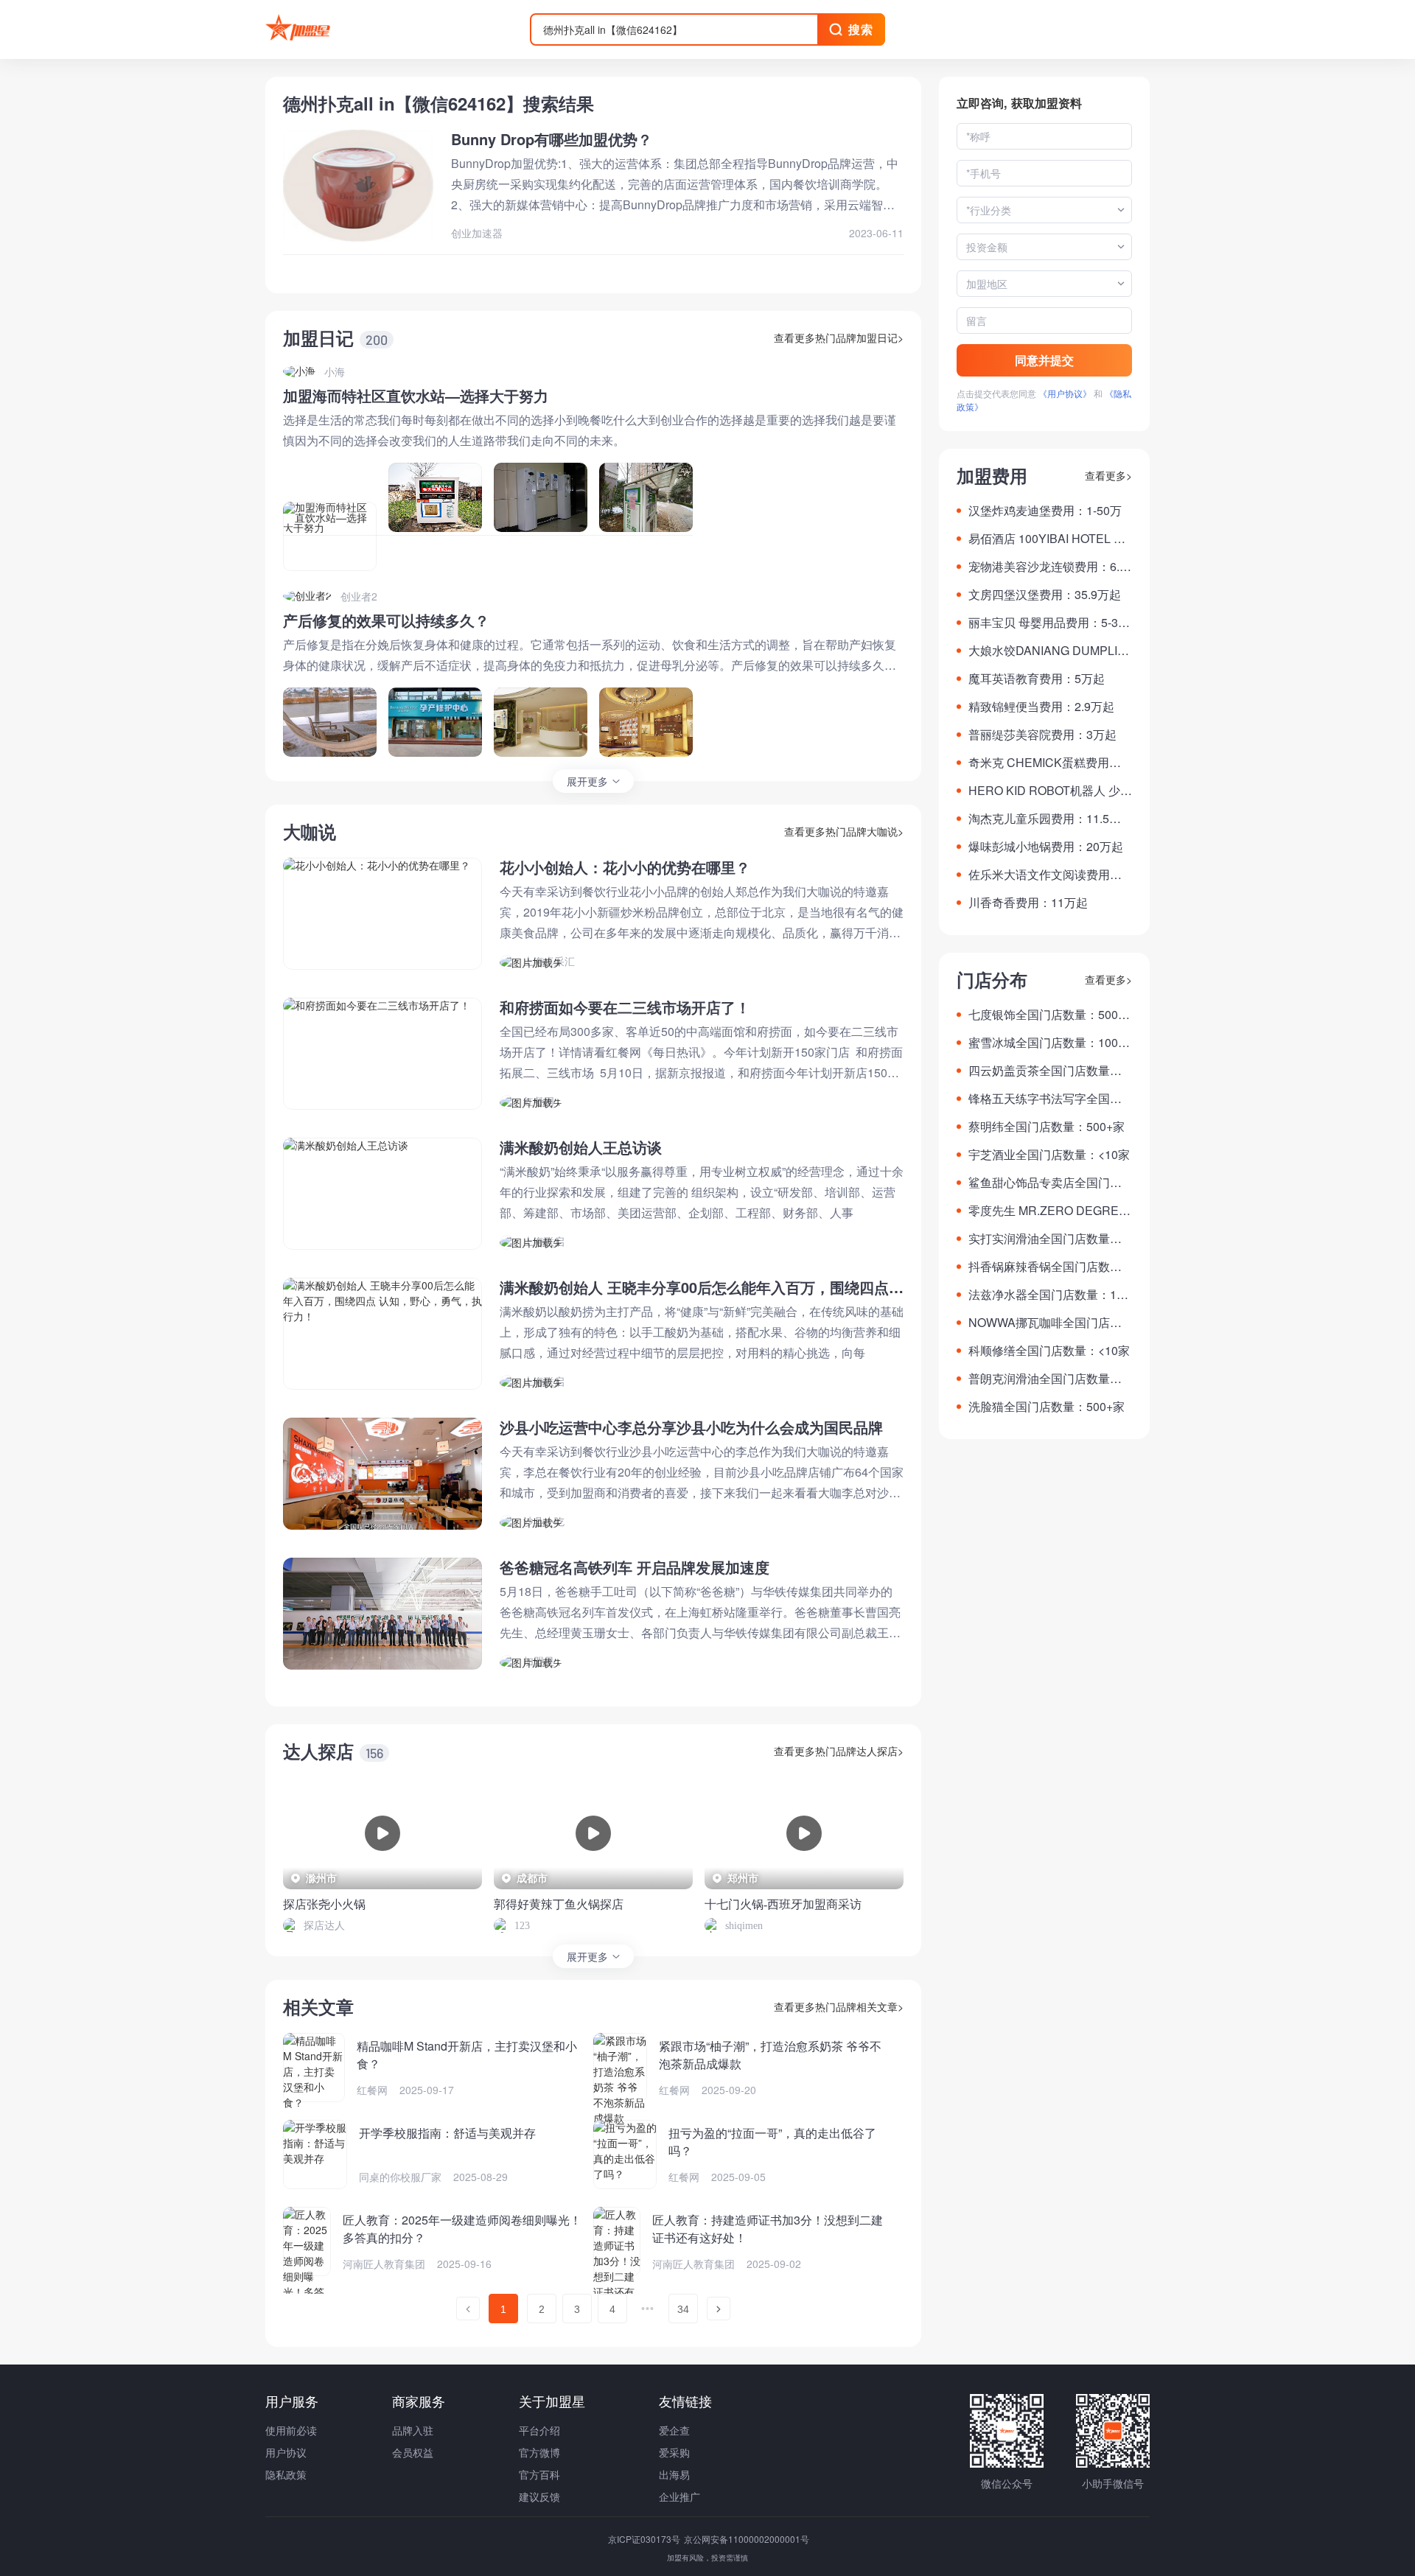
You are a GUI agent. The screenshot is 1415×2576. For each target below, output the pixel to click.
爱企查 (674, 2430)
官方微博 (539, 2452)
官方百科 (539, 2474)
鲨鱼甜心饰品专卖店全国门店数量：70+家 (1045, 1183)
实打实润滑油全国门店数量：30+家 (1048, 1239)
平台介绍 (539, 2430)
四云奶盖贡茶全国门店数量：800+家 (1048, 1071)
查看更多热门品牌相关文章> (839, 2006)
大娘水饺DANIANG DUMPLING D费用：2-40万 (1047, 651)
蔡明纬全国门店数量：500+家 (1047, 1126)
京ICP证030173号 (645, 2539)
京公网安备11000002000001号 (747, 2539)
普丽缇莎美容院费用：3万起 (1042, 734)
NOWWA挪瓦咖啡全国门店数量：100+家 (1045, 1323)
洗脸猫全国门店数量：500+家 (1047, 1406)
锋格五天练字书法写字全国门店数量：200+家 (1045, 1099)
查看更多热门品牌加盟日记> (839, 337)
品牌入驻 (413, 2430)
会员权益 (413, 2452)
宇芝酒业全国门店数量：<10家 (1049, 1154)
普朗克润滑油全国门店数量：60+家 (1048, 1379)
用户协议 (286, 2452)
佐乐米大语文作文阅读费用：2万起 (1048, 875)
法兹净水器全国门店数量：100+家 (1049, 1295)
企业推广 (679, 2496)
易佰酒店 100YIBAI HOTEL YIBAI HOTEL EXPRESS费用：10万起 (1050, 539)
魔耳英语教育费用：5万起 (1037, 678)
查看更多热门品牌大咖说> (844, 831)
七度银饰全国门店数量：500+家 (1043, 1015)
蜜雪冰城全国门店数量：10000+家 (1050, 1043)
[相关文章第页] (468, 2309)
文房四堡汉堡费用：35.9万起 (1045, 594)
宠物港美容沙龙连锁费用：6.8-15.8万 (1049, 567)
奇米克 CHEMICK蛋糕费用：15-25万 (1048, 763)
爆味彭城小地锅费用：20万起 (1046, 846)
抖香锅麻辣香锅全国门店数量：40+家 (1039, 1267)
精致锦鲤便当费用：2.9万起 (1041, 706)
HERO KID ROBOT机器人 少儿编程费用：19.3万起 (1050, 791)
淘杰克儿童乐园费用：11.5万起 (1045, 819)
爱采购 (674, 2452)
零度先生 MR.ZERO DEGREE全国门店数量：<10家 (1048, 1211)
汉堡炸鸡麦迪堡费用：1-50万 (1045, 510)
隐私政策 (286, 2474)
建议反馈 (539, 2496)
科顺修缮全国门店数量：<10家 (1049, 1350)
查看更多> (1108, 475)
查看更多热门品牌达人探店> (839, 1751)
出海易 (674, 2474)
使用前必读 (291, 2430)
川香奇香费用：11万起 (1028, 902)
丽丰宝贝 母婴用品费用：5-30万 (1047, 623)
